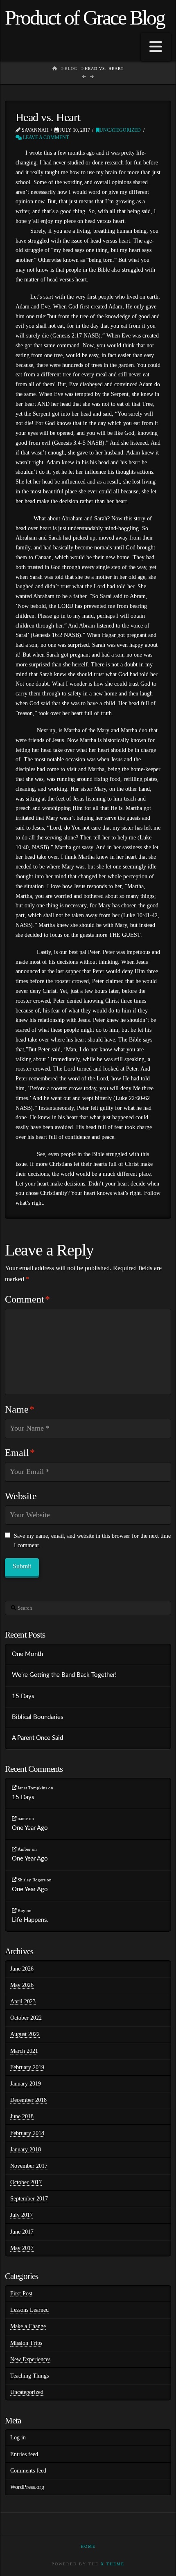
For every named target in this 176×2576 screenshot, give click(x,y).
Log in (18, 2438)
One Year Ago (30, 1828)
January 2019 (26, 2084)
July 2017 (21, 2215)
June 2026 (22, 1969)
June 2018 (22, 2116)
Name (20, 1409)
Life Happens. (30, 1920)
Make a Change (28, 2326)
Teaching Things (29, 2376)
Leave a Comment (45, 137)
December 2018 (28, 2100)
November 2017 (29, 2166)
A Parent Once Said (37, 1738)
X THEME (113, 2564)
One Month (27, 1654)
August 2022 (25, 2034)
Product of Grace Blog (85, 18)
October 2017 (26, 2182)
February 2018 (27, 2133)
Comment (27, 1299)
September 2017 (29, 2199)
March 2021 (24, 2051)
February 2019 (27, 2067)
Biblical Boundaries (38, 1717)
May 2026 (22, 1985)
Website (21, 1496)
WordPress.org (27, 2487)
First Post (21, 2294)
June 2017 (22, 2232)
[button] (156, 47)
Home (88, 2546)
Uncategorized (120, 130)
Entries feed (24, 2454)
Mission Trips (26, 2343)
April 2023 (23, 2001)
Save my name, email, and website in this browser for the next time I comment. (92, 1541)
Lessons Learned (29, 2310)
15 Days (23, 1696)
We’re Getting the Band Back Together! (64, 1675)
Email (20, 1453)
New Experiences (30, 2359)
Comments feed (28, 2471)
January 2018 (26, 2150)
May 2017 (22, 2248)
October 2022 (26, 2018)
